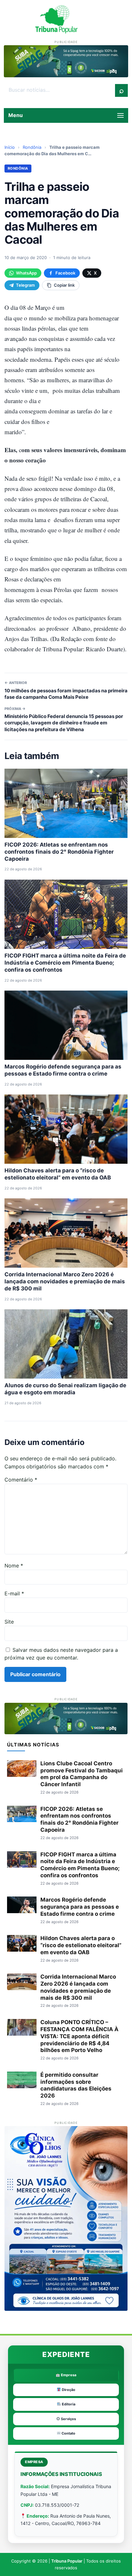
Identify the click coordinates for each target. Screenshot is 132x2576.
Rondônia (32, 147)
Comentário (21, 1480)
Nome (14, 1566)
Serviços (68, 2419)
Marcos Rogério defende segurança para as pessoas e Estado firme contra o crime (80, 1907)
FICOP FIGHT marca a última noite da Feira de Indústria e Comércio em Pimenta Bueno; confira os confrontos (65, 963)
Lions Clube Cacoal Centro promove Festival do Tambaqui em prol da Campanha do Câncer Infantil (82, 1774)
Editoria (68, 2404)
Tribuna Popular (67, 2561)
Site (9, 1622)
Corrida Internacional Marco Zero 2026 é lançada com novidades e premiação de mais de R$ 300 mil (65, 1281)
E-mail (14, 1593)
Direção (68, 2390)
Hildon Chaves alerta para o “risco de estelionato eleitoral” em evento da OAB (81, 1945)
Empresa (68, 2375)
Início (10, 147)
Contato (68, 2433)
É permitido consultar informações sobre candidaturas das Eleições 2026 (76, 2085)
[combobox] (60, 90)
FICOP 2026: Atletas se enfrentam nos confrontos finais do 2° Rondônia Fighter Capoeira (59, 852)
